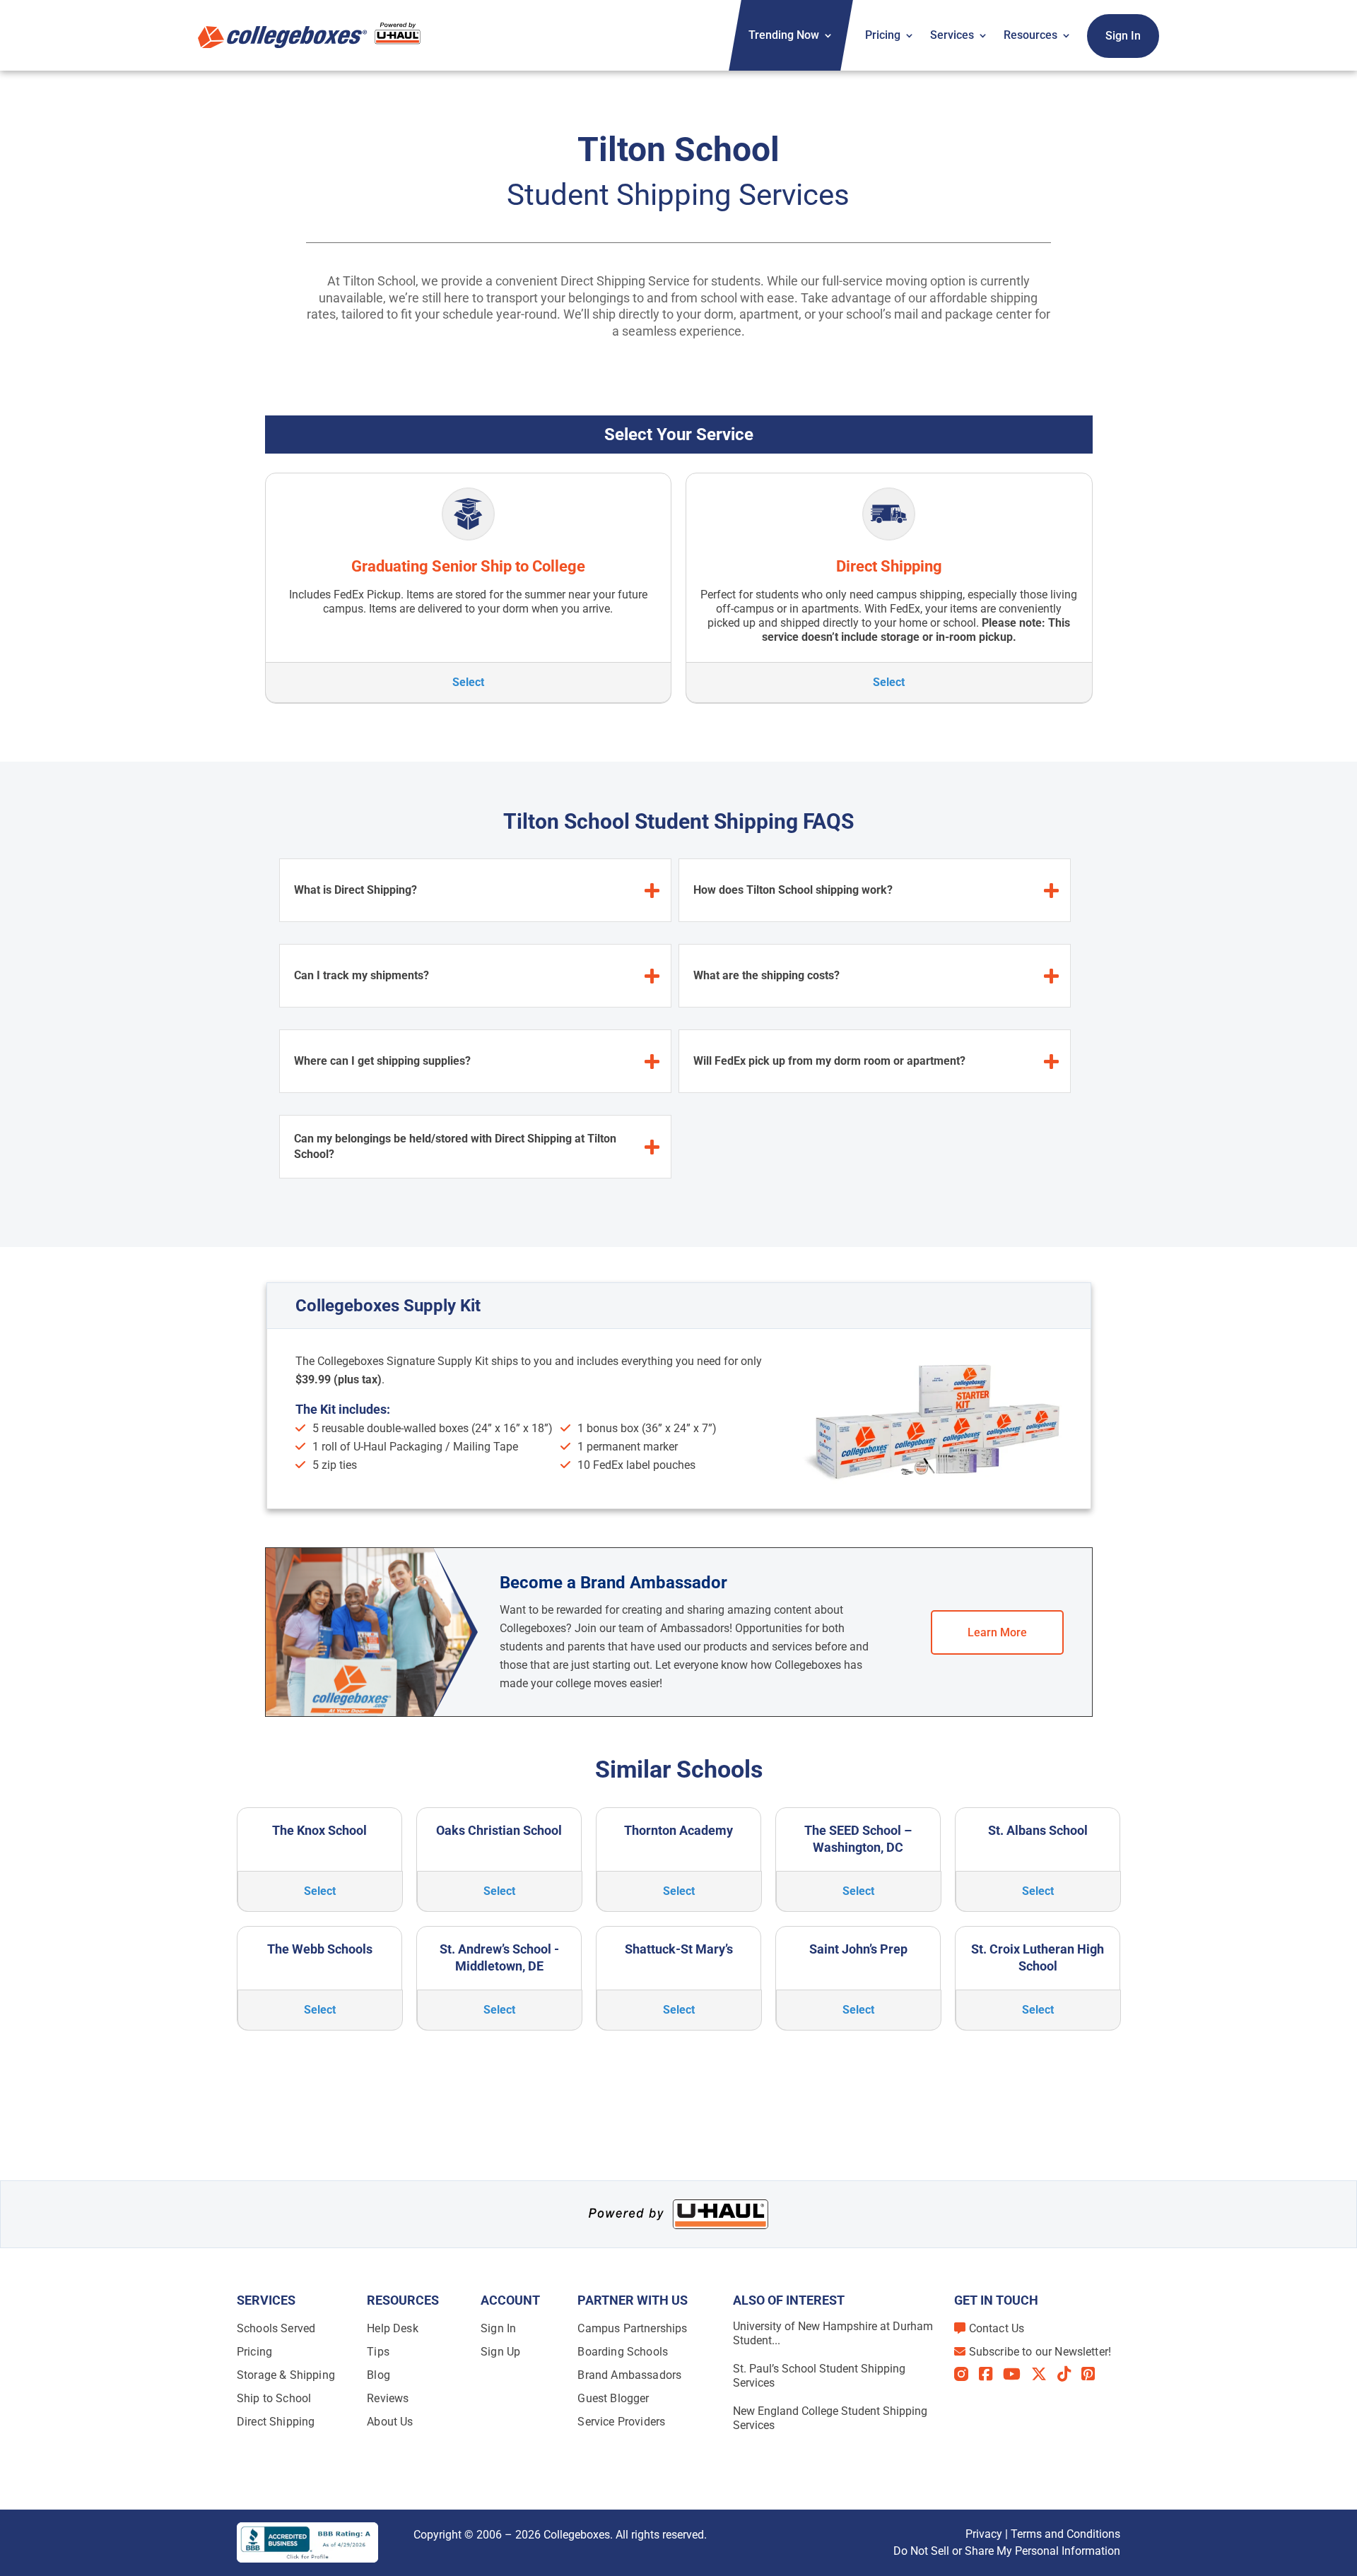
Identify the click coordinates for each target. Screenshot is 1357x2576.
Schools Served (276, 2328)
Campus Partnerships (632, 2328)
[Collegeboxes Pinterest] (1093, 2374)
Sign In (1123, 36)
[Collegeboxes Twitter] (1044, 2374)
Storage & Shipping (286, 2375)
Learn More (997, 1632)
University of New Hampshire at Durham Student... (833, 2333)
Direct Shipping (276, 2422)
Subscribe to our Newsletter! (1040, 2352)
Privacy (984, 2534)
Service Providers (621, 2422)
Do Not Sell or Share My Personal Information (1007, 2551)
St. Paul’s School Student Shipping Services (819, 2376)
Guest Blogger (613, 2398)
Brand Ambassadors (629, 2375)
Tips (378, 2352)
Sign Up (500, 2352)
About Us (390, 2422)
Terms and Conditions (1065, 2534)
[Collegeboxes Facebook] (991, 2374)
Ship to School (274, 2398)
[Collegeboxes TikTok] (1069, 2374)
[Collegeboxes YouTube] (1017, 2374)
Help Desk (392, 2328)
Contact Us (997, 2328)
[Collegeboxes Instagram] (967, 2375)
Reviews (388, 2398)
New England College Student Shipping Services (830, 2418)
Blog (378, 2375)
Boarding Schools (623, 2352)
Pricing (883, 35)
